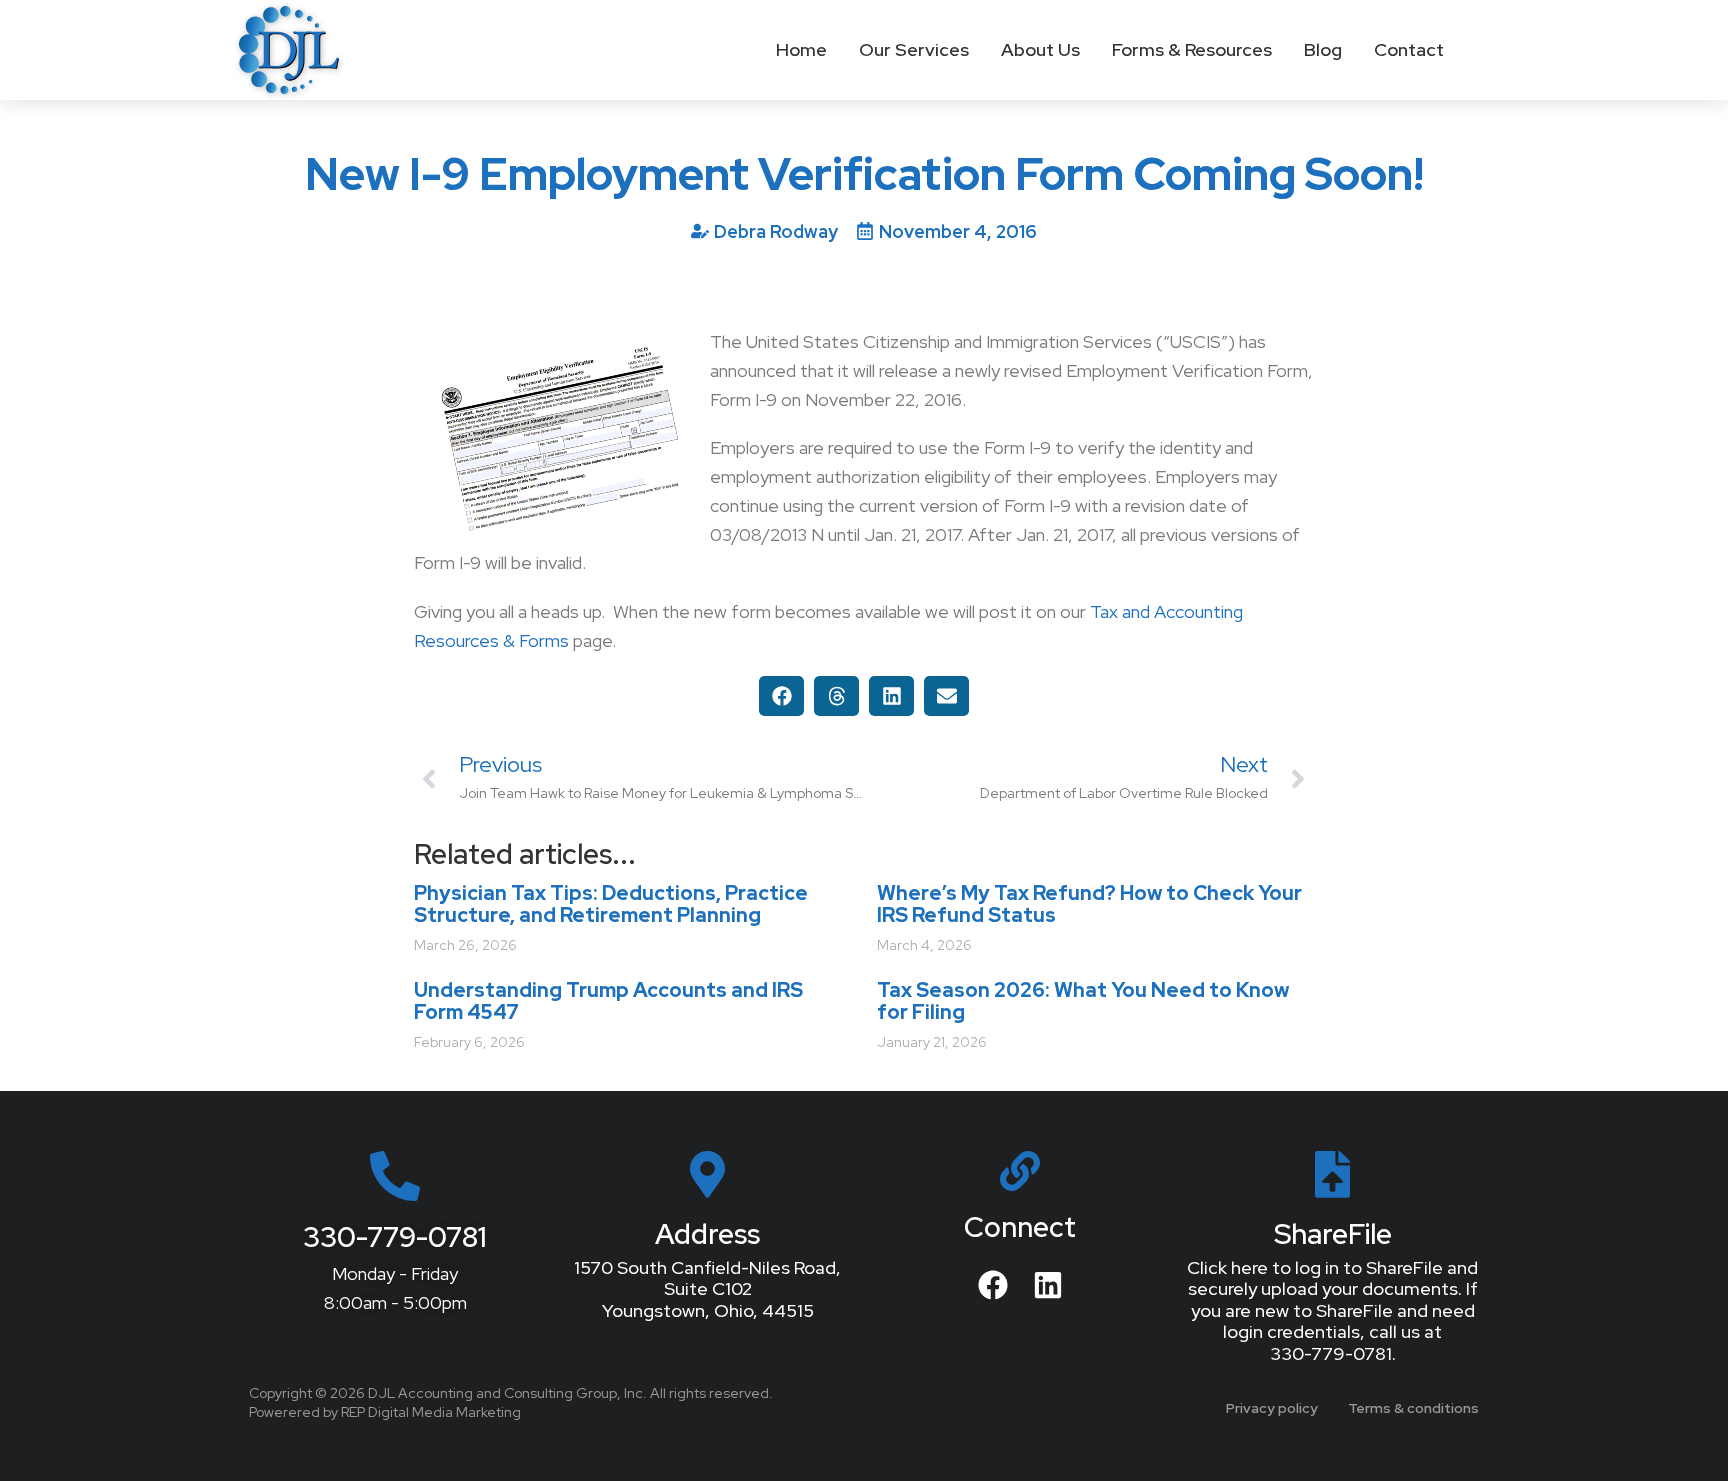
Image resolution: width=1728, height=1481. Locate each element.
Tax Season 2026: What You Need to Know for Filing (1083, 1001)
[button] (781, 696)
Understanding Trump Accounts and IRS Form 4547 (608, 1001)
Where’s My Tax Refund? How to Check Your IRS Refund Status (1089, 904)
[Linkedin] (1048, 1285)
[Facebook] (993, 1285)
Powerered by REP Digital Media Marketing (385, 1412)
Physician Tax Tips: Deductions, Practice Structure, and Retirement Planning (611, 904)
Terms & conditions (1413, 1408)
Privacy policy (1272, 1408)
